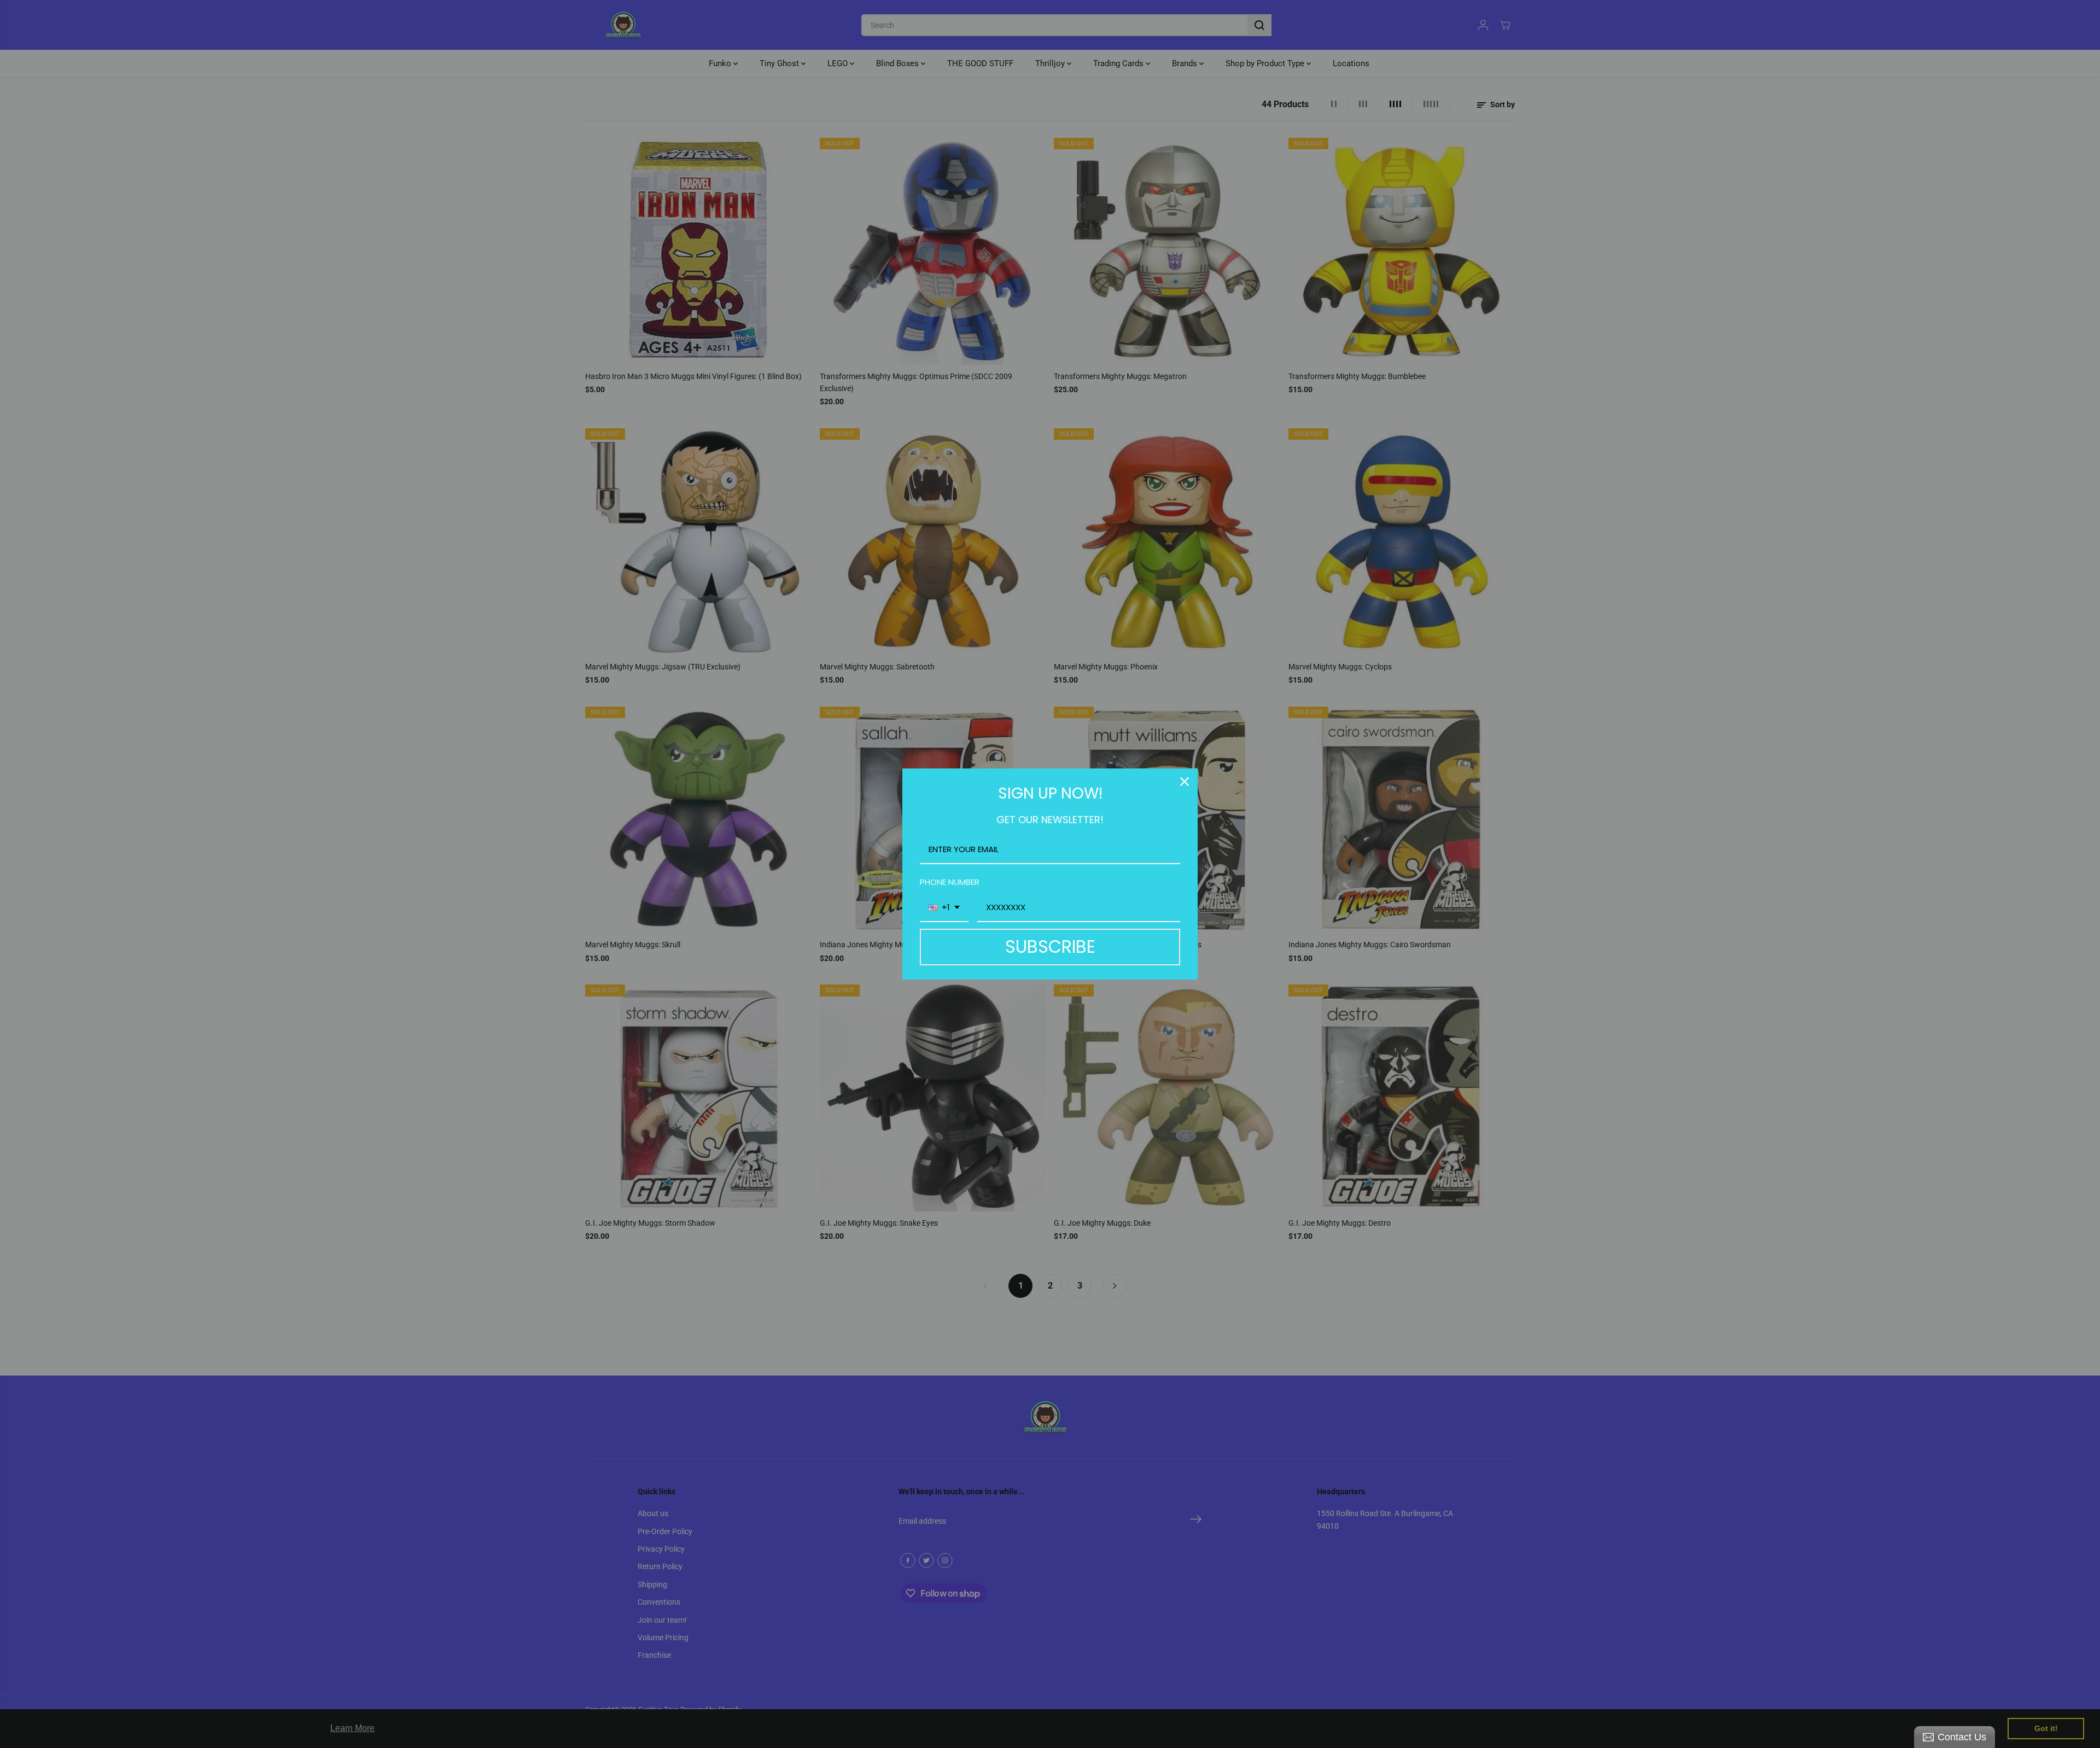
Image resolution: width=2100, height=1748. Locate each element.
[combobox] (944, 908)
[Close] (1185, 782)
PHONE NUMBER (950, 882)
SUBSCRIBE (1050, 946)
